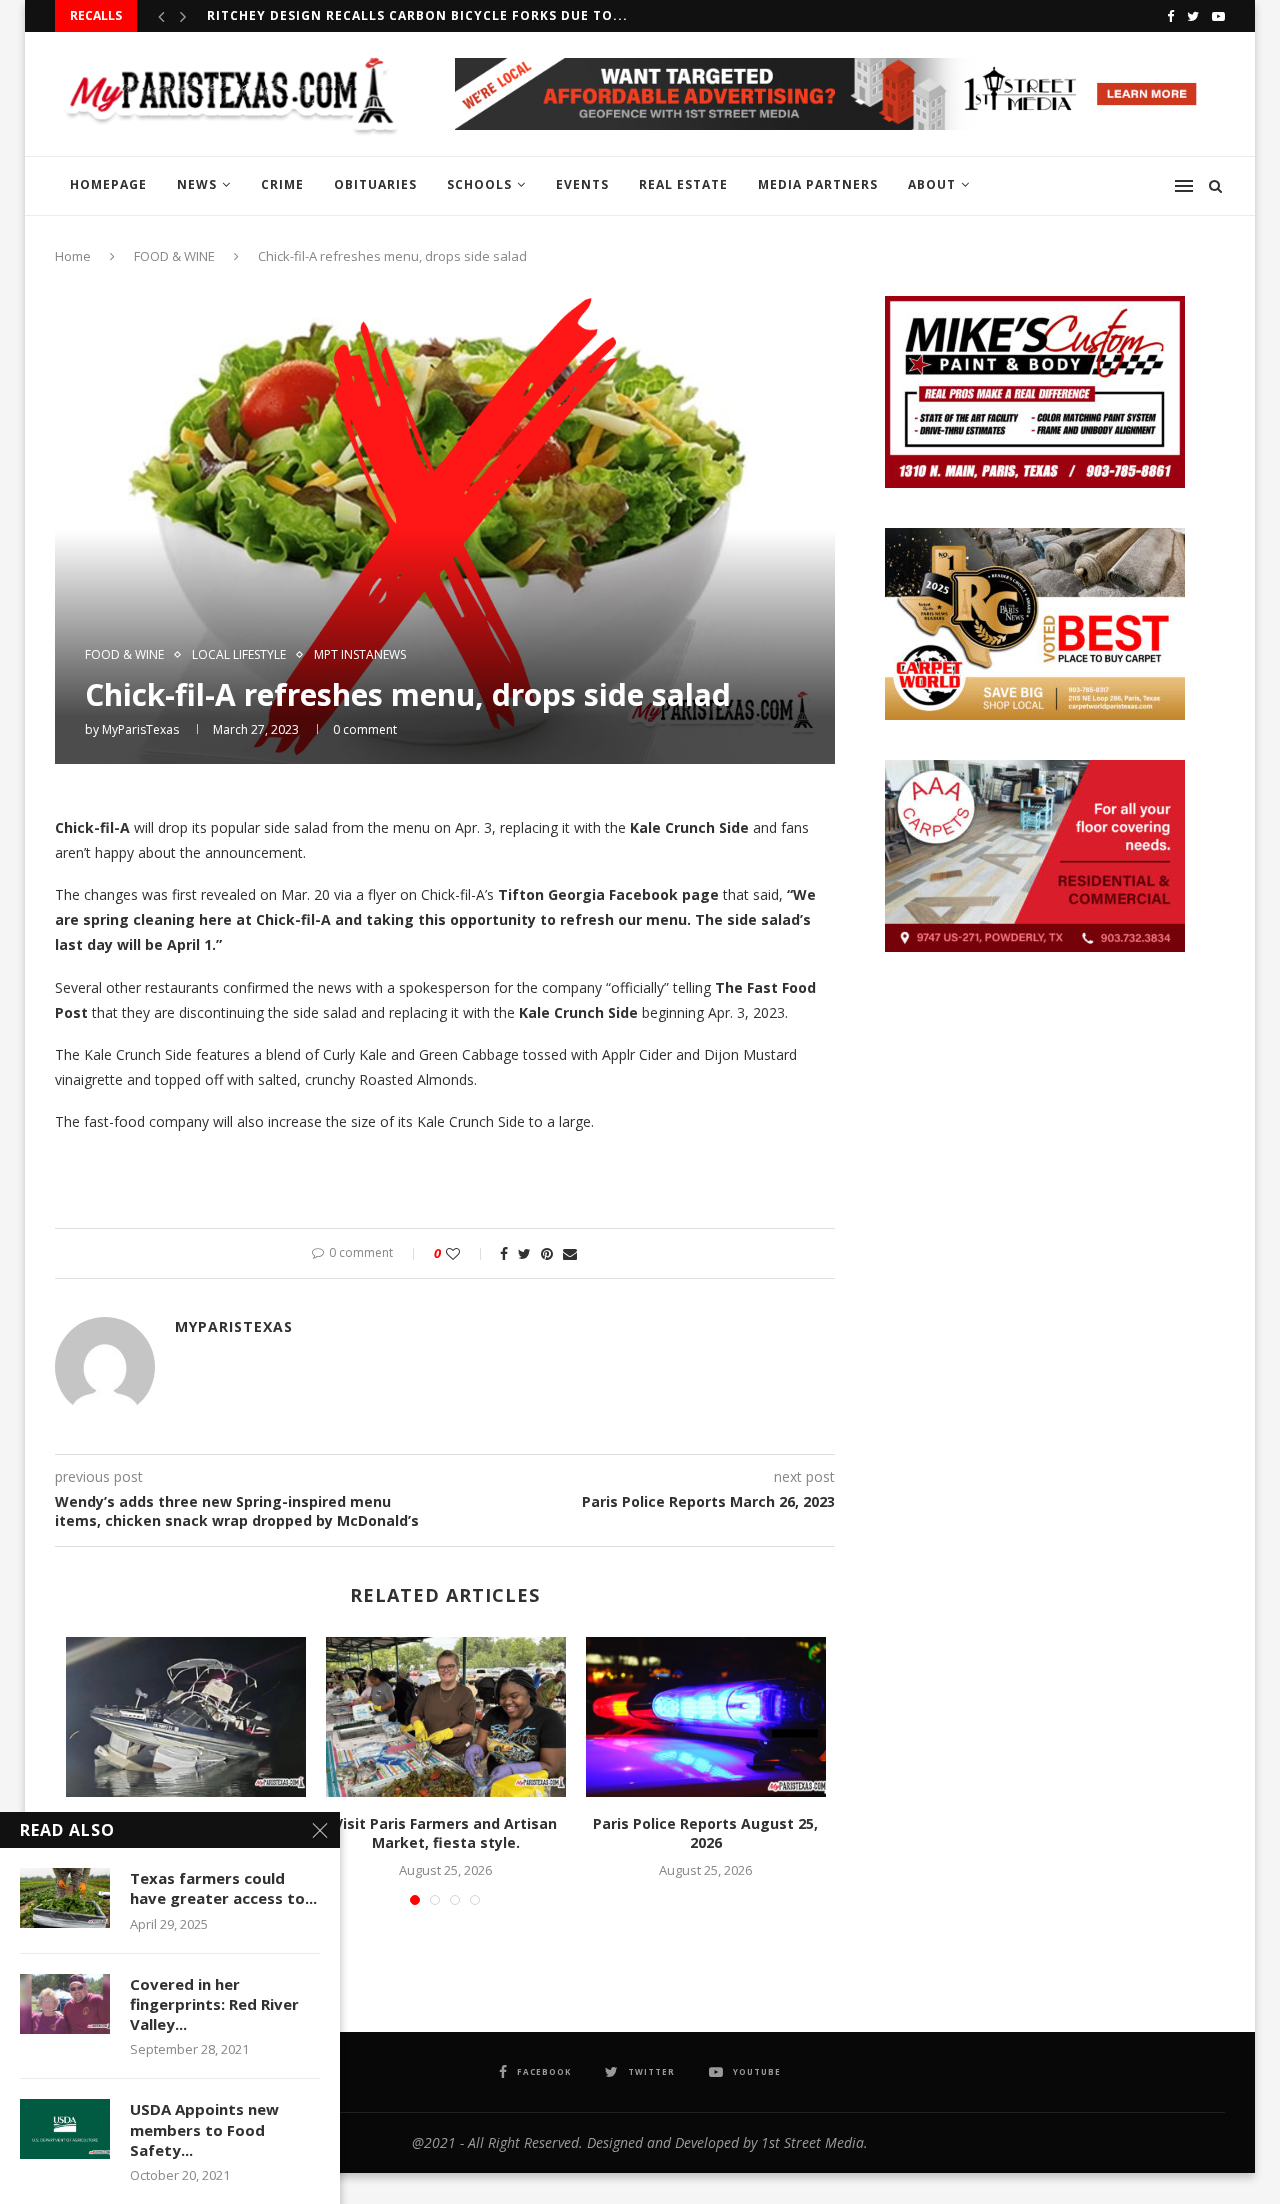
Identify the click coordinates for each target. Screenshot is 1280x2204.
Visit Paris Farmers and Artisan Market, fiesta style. (445, 1833)
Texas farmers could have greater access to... (223, 1888)
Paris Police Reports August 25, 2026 (705, 1833)
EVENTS (582, 184)
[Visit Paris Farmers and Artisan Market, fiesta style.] (446, 1717)
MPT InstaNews (360, 655)
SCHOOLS (479, 184)
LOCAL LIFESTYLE (239, 655)
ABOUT (932, 184)
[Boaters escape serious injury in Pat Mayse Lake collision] (186, 1717)
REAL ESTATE (683, 184)
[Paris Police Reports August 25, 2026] (706, 1717)
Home (73, 256)
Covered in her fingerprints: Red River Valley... (214, 2004)
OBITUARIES (375, 184)
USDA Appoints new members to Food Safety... (204, 2129)
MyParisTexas (140, 729)
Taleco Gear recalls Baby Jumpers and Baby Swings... (412, 17)
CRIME (282, 184)
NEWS (197, 184)
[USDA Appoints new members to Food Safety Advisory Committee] (65, 2129)
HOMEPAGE (108, 184)
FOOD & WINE (174, 256)
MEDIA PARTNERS (818, 184)
